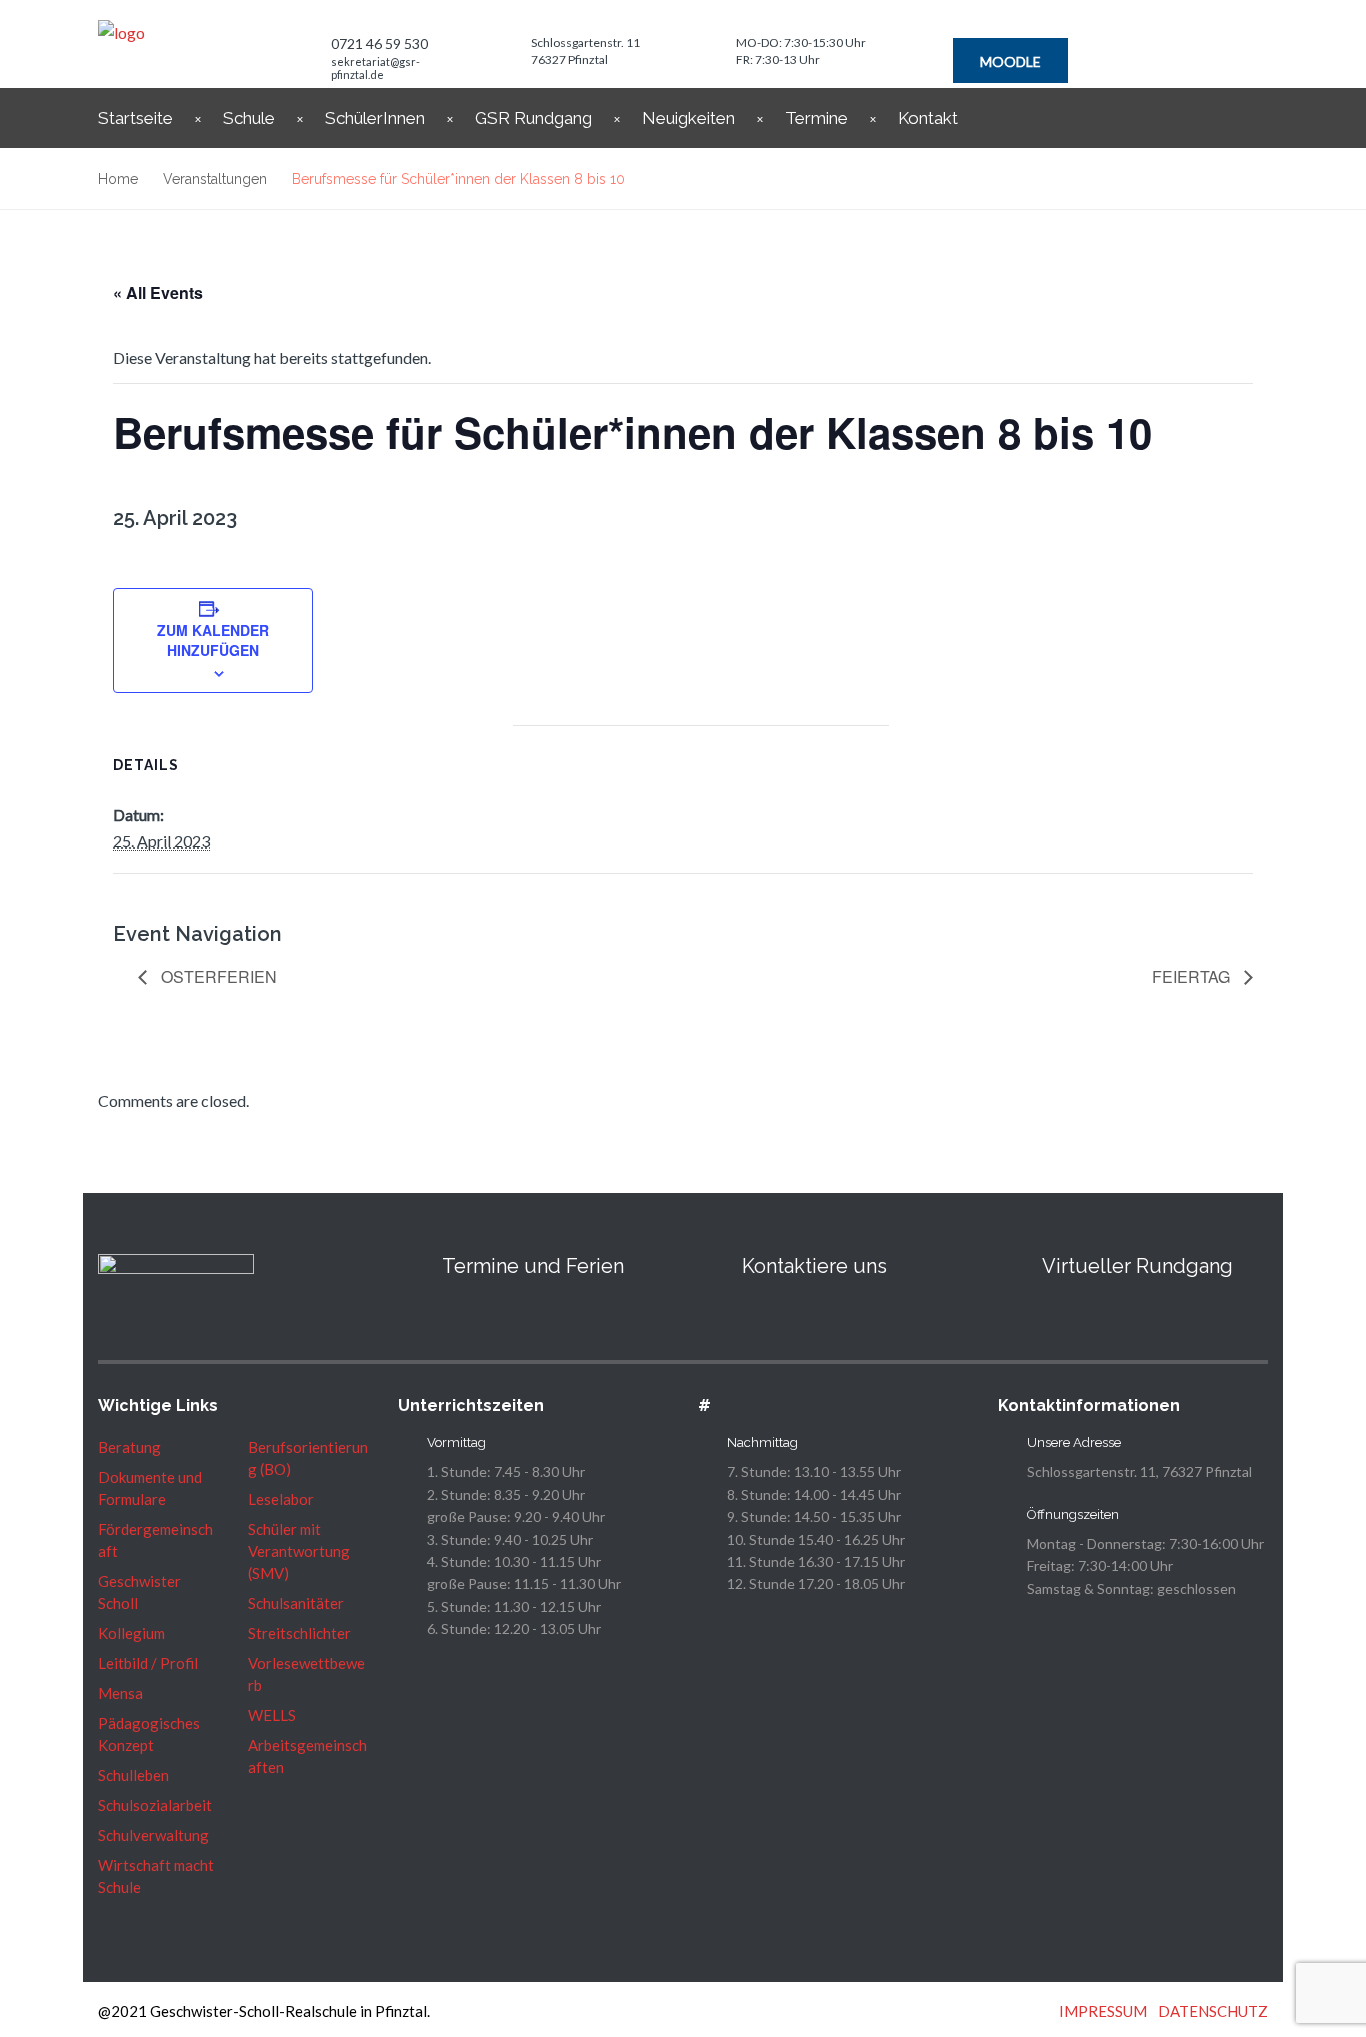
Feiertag (1193, 976)
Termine (816, 118)
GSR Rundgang (533, 118)
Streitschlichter (299, 1633)
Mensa (120, 1693)
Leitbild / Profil (148, 1663)
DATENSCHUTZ (1213, 2011)
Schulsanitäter (296, 1603)
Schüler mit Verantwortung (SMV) (299, 1551)
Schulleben (133, 1775)
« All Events (158, 292)
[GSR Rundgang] (1009, 1266)
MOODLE (1010, 61)
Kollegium (131, 1633)
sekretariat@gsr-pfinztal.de (375, 68)
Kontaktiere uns (814, 1266)
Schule (249, 118)
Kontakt (928, 118)
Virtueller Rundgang (1137, 1266)
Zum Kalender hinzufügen (213, 640)
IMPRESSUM (1103, 2011)
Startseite (135, 118)
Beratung (129, 1447)
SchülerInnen (375, 118)
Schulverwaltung (153, 1835)
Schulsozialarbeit (155, 1805)
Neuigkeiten (688, 118)
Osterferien (217, 976)
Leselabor (281, 1499)
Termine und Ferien (533, 1266)
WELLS (272, 1715)
